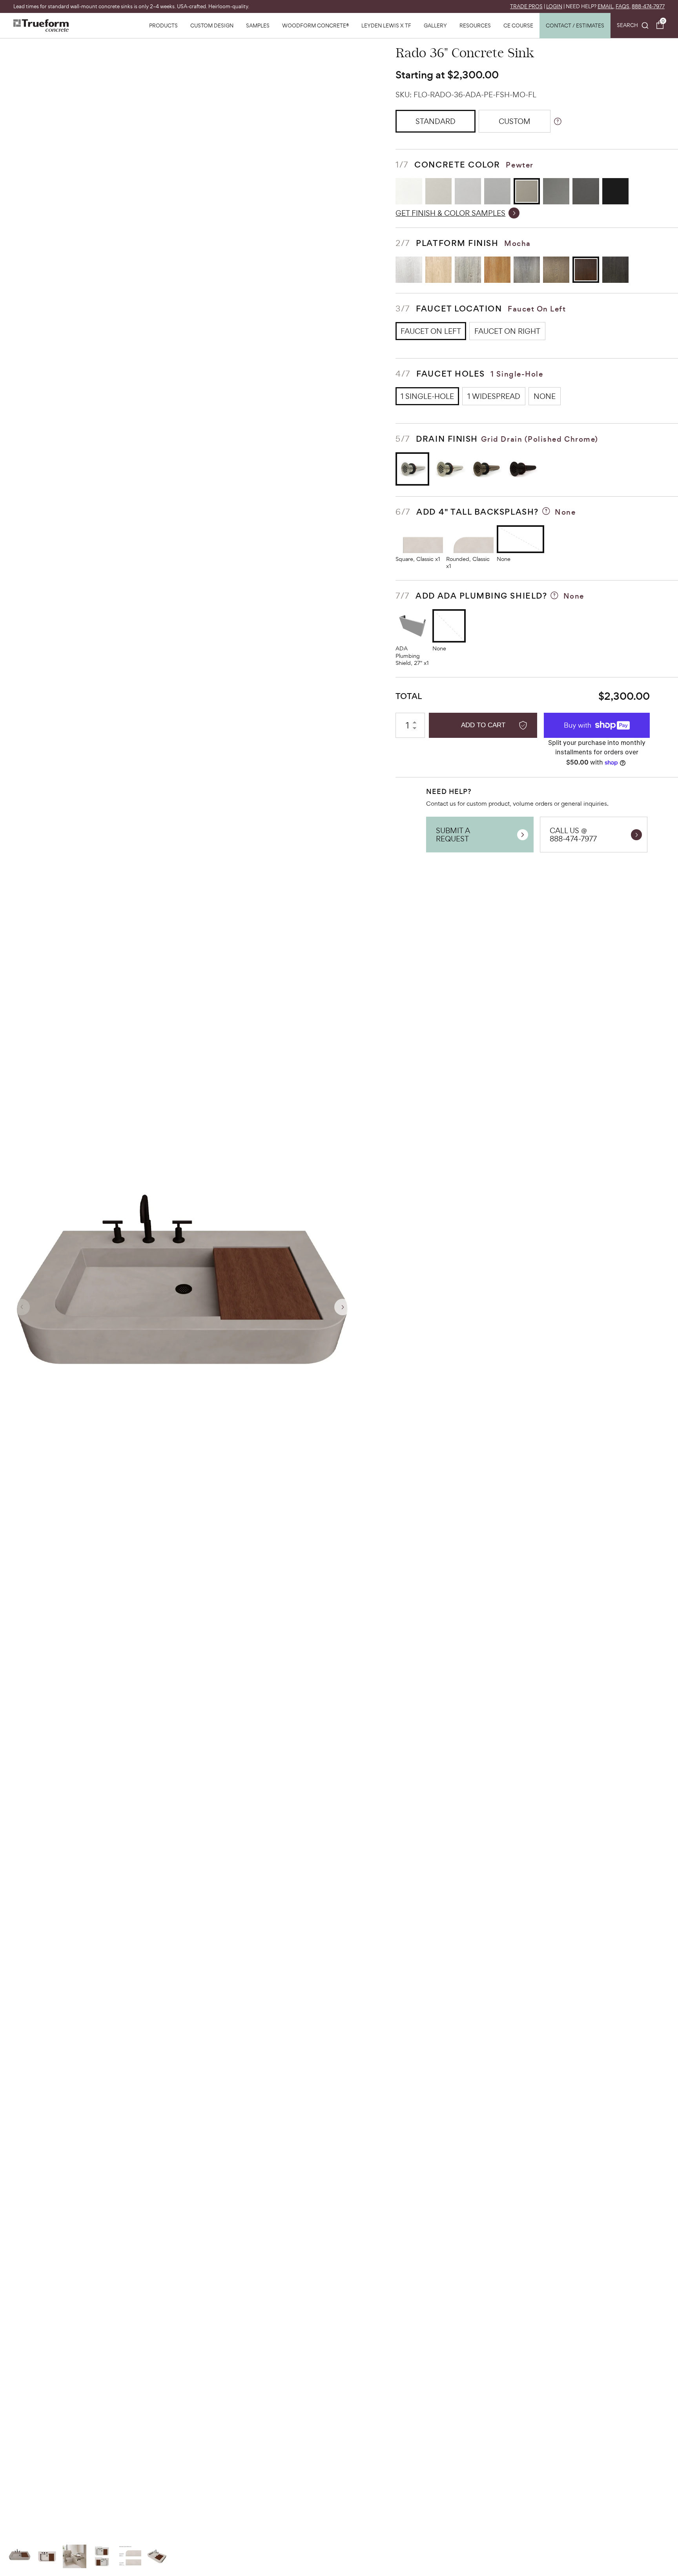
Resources (475, 26)
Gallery (435, 26)
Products (163, 26)
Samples (258, 26)
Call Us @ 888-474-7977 (573, 834)
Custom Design (212, 26)
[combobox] (633, 25)
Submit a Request (453, 834)
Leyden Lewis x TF (386, 26)
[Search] (633, 25)
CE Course (518, 26)
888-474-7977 (648, 6)
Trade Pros (526, 6)
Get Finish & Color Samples (450, 213)
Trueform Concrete (41, 25)
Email (605, 6)
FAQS (622, 6)
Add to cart (483, 725)
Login (554, 6)
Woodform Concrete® (315, 26)
